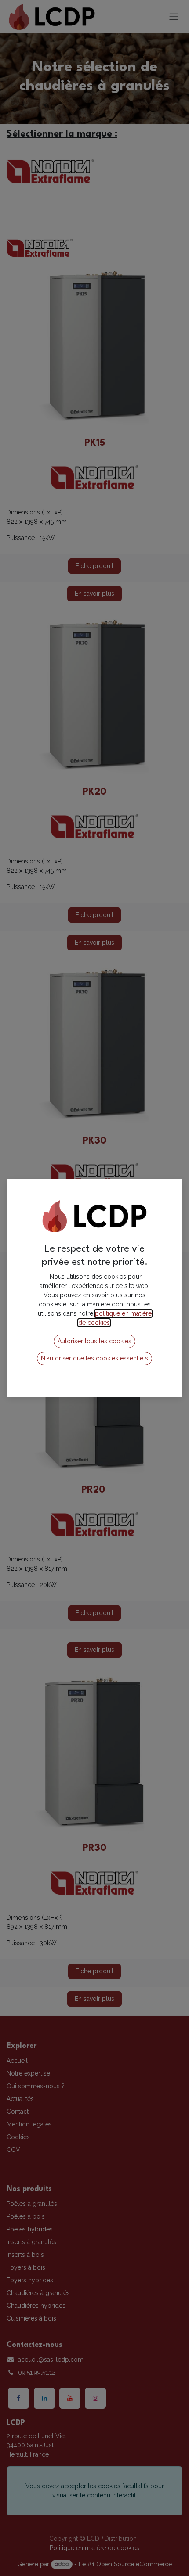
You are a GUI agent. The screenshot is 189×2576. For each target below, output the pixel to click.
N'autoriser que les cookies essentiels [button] (94, 1358)
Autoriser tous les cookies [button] (94, 1341)
